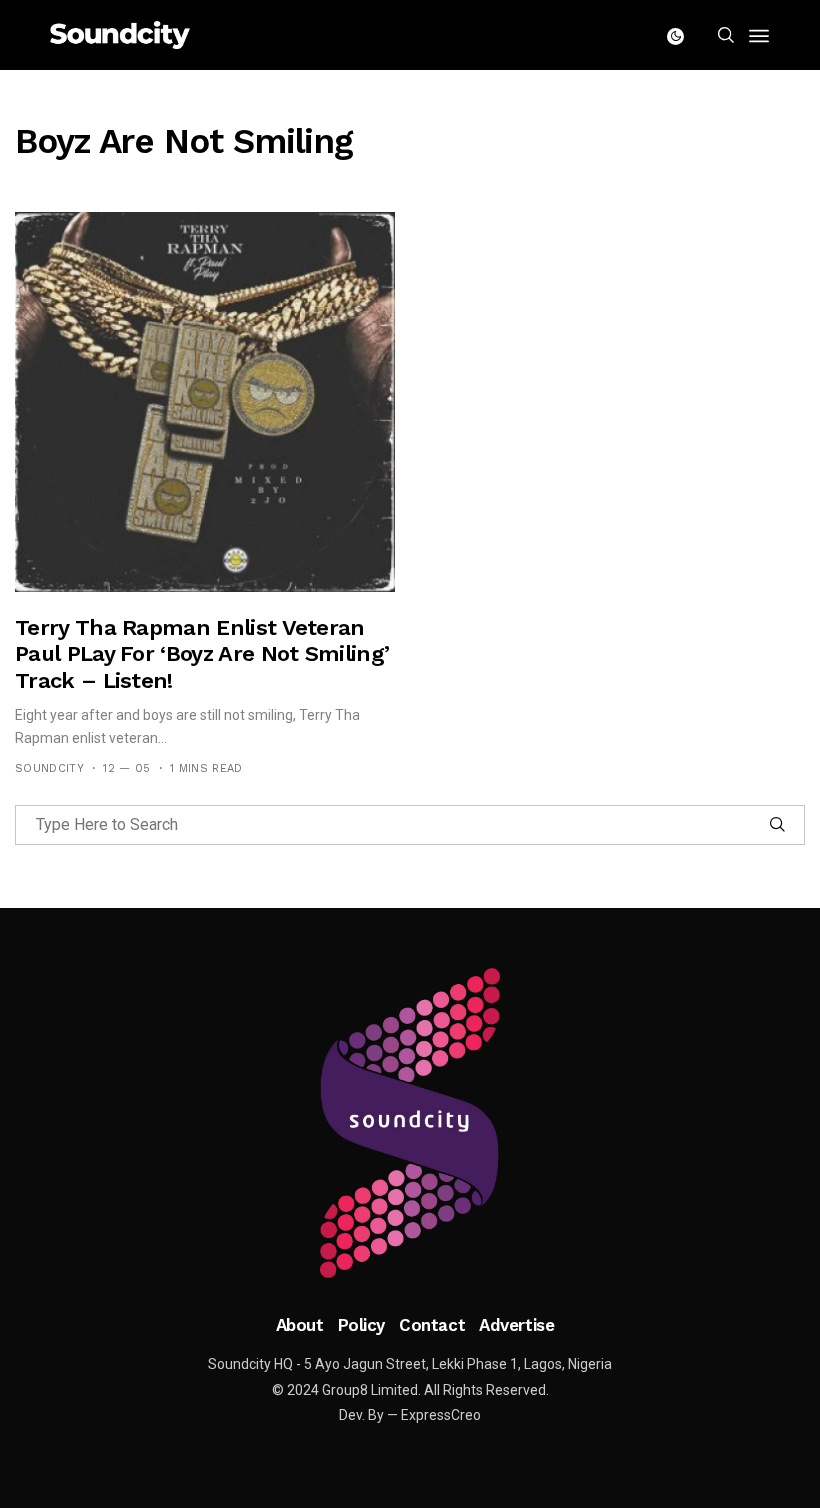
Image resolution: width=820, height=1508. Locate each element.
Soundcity (49, 768)
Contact (432, 1325)
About (300, 1325)
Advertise (516, 1325)
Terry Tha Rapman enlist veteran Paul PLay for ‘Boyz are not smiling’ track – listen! (202, 654)
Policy (361, 1325)
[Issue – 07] (410, 1123)
